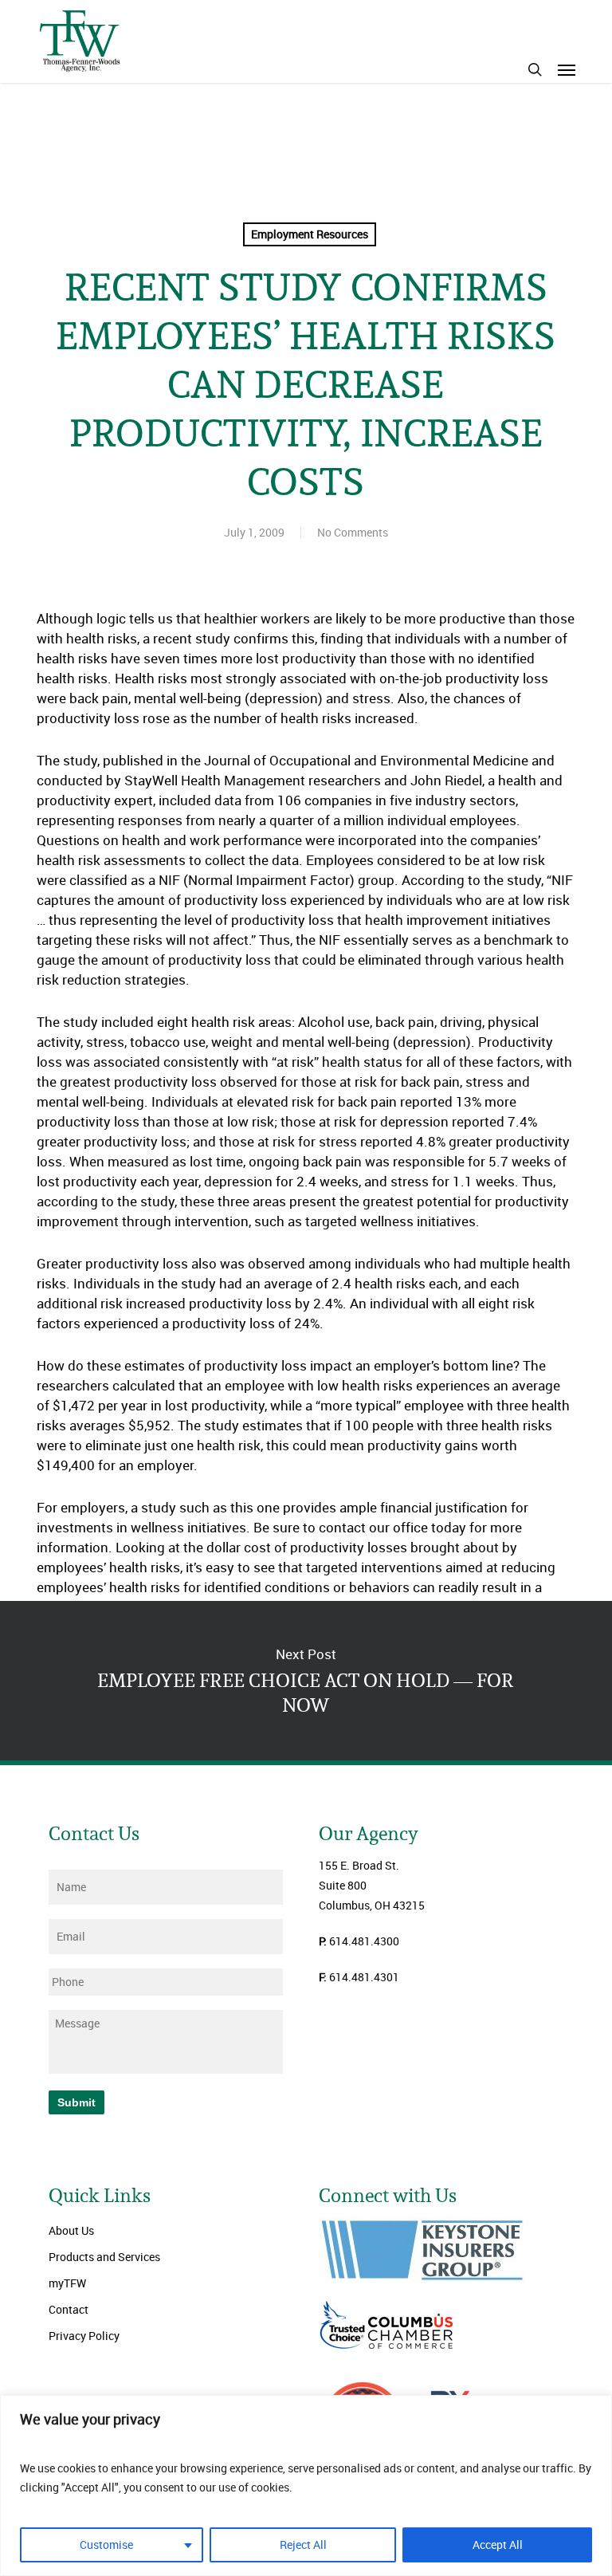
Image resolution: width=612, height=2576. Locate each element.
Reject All (303, 2545)
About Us (71, 2230)
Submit (76, 2102)
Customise (106, 2545)
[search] (535, 69)
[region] (306, 2486)
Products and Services (104, 2257)
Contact (69, 2309)
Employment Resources (310, 234)
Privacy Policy (84, 2336)
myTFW (67, 2283)
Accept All (498, 2545)
